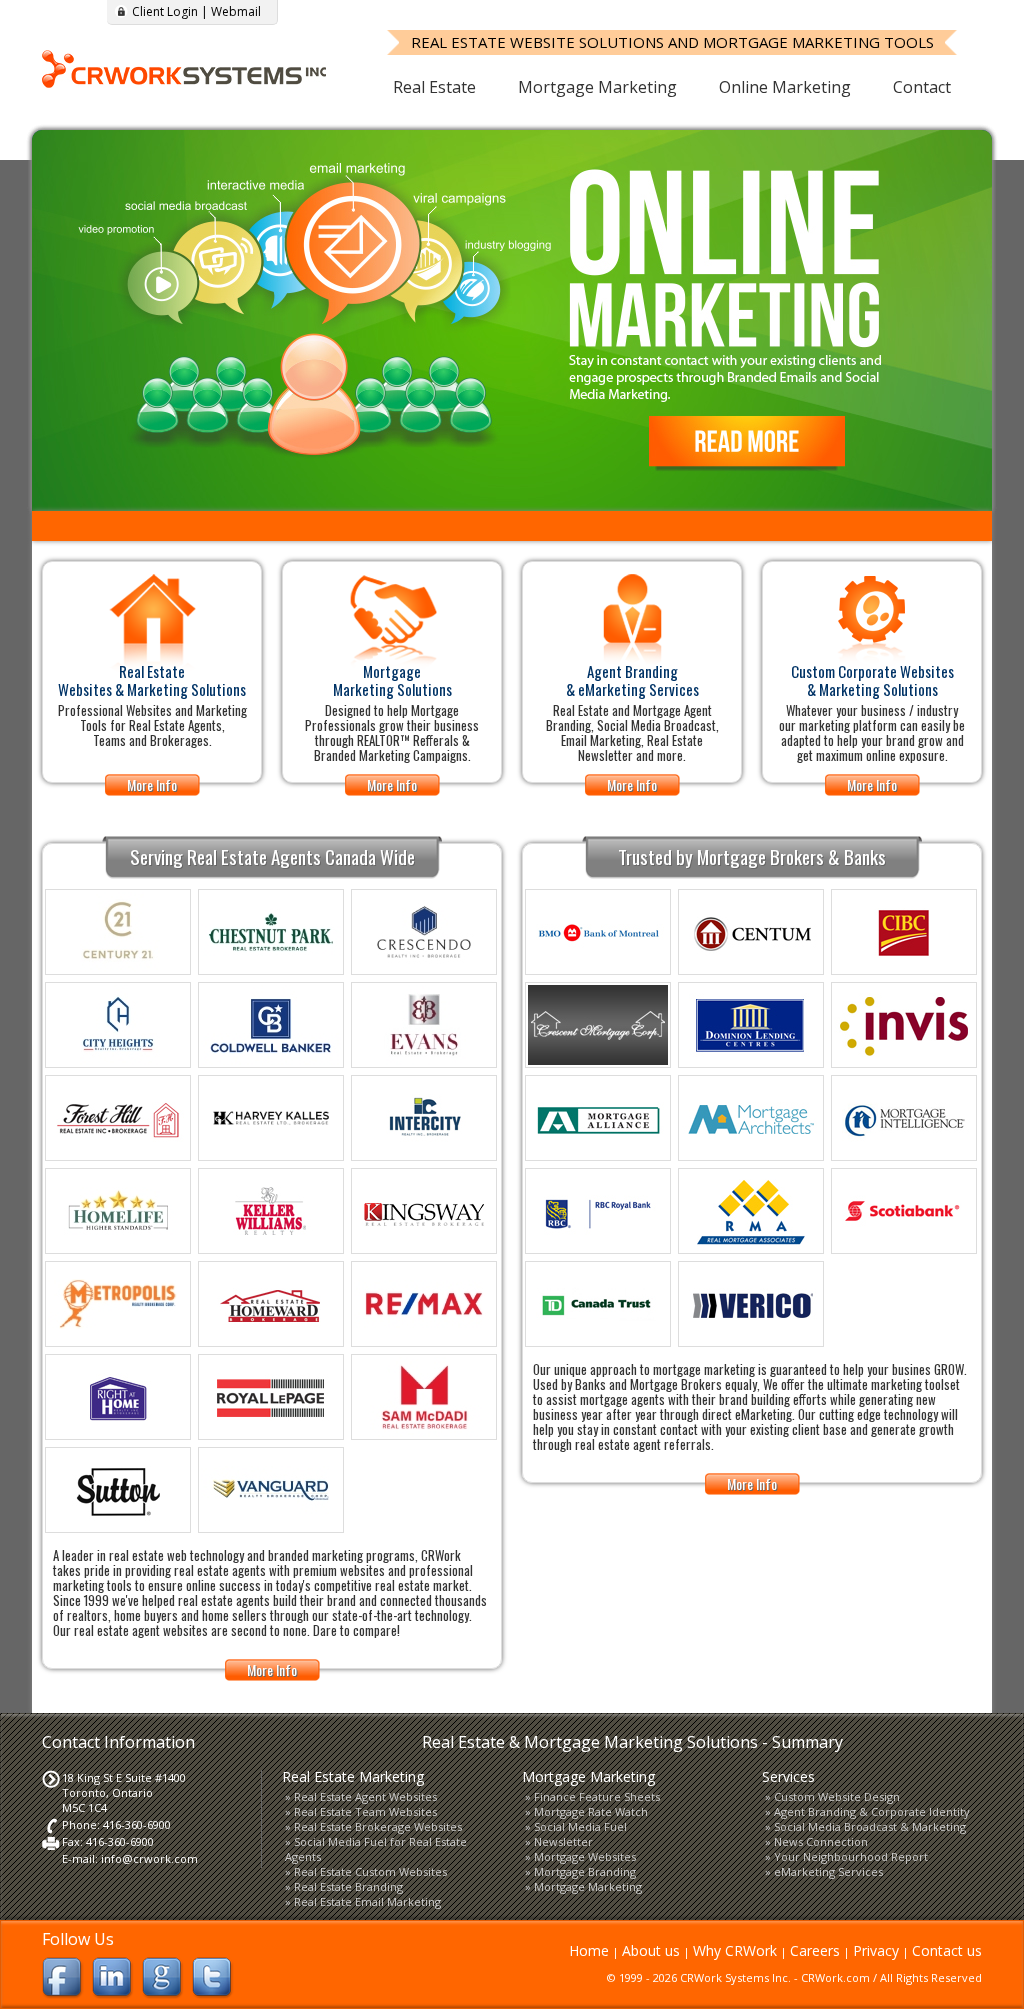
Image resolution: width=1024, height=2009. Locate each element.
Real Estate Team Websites (365, 1811)
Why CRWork (735, 1950)
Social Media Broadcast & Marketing (870, 1826)
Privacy (876, 1950)
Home (589, 1950)
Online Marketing (785, 87)
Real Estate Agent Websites (365, 1796)
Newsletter (563, 1841)
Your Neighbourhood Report (851, 1856)
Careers (815, 1950)
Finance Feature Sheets (597, 1796)
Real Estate (434, 87)
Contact (922, 87)
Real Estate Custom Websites (370, 1871)
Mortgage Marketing (597, 87)
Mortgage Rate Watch (591, 1811)
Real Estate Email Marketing (367, 1901)
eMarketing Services (828, 1871)
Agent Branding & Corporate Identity (872, 1811)
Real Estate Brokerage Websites (378, 1826)
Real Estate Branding (348, 1886)
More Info (152, 784)
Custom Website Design (837, 1796)
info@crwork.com (149, 1858)
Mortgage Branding (585, 1871)
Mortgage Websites (585, 1856)
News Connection (821, 1841)
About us (651, 1950)
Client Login (165, 11)
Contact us (947, 1950)
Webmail (236, 11)
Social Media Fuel (580, 1826)
